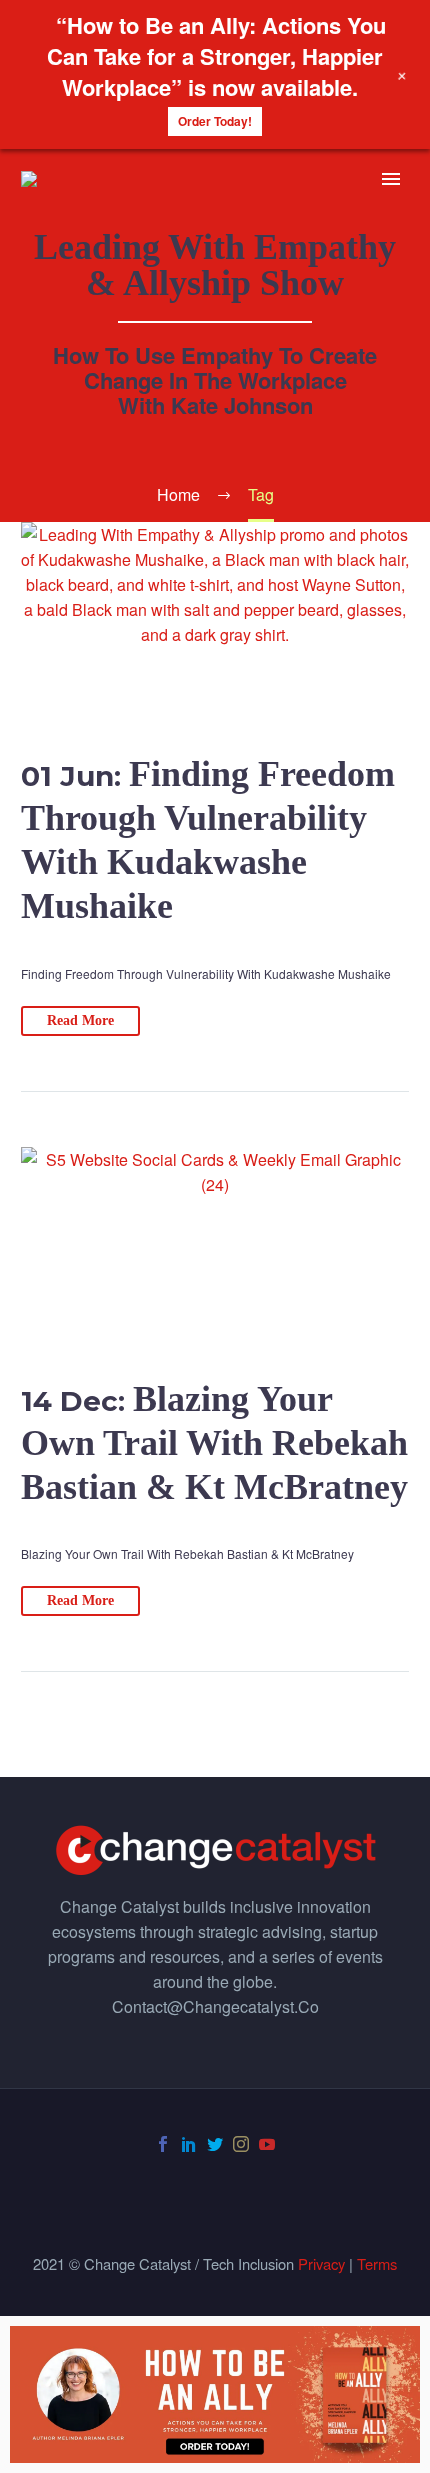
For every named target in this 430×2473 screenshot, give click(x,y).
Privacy (321, 2263)
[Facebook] (163, 2144)
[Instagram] (241, 2144)
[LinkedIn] (189, 2144)
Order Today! (215, 121)
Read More (80, 1020)
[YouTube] (267, 2144)
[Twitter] (215, 2144)
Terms (377, 2263)
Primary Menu (391, 179)
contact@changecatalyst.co (215, 2006)
